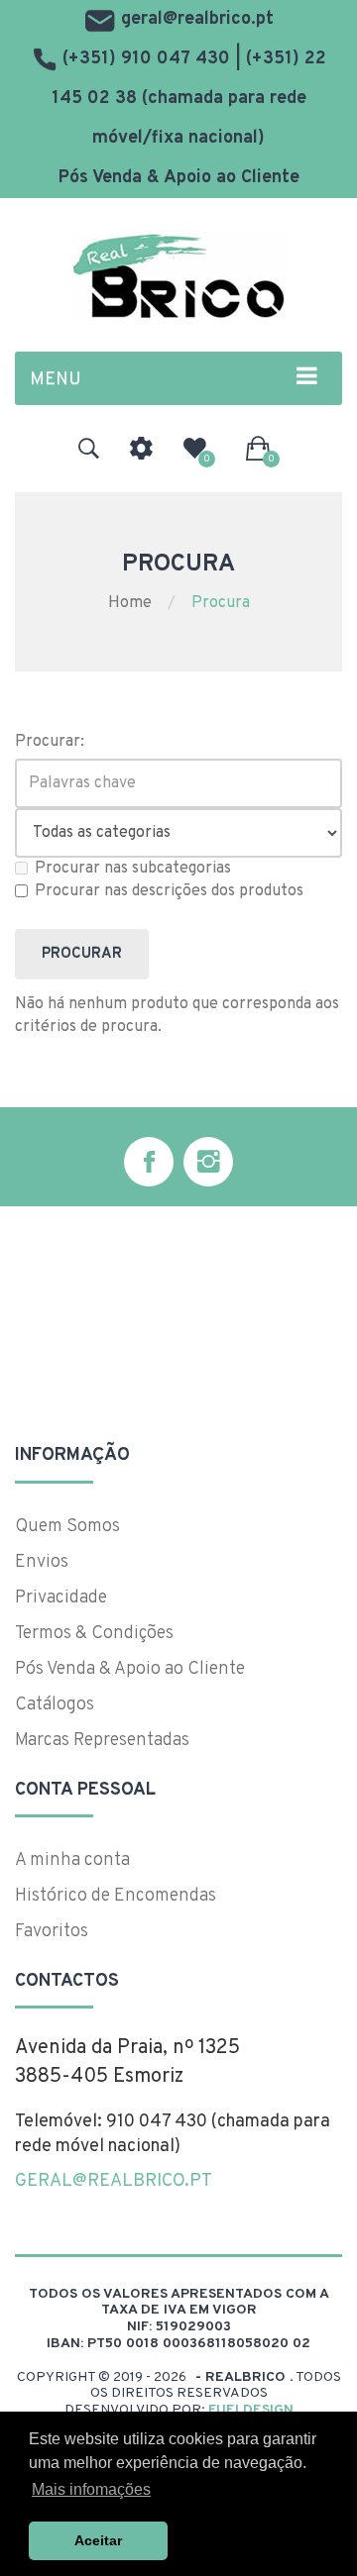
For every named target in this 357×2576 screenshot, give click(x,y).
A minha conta (72, 1860)
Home (130, 603)
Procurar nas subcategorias (133, 869)
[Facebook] (149, 1162)
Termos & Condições (94, 1634)
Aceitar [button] (98, 2540)
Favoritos (52, 1932)
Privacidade (61, 1598)
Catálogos (55, 1705)
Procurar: (50, 742)
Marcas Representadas (102, 1741)
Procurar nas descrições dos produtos (169, 891)
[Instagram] (208, 1162)
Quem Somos (67, 1527)
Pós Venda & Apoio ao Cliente (179, 178)
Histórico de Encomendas (116, 1896)
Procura (221, 603)
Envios (42, 1562)
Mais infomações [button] (91, 2489)
